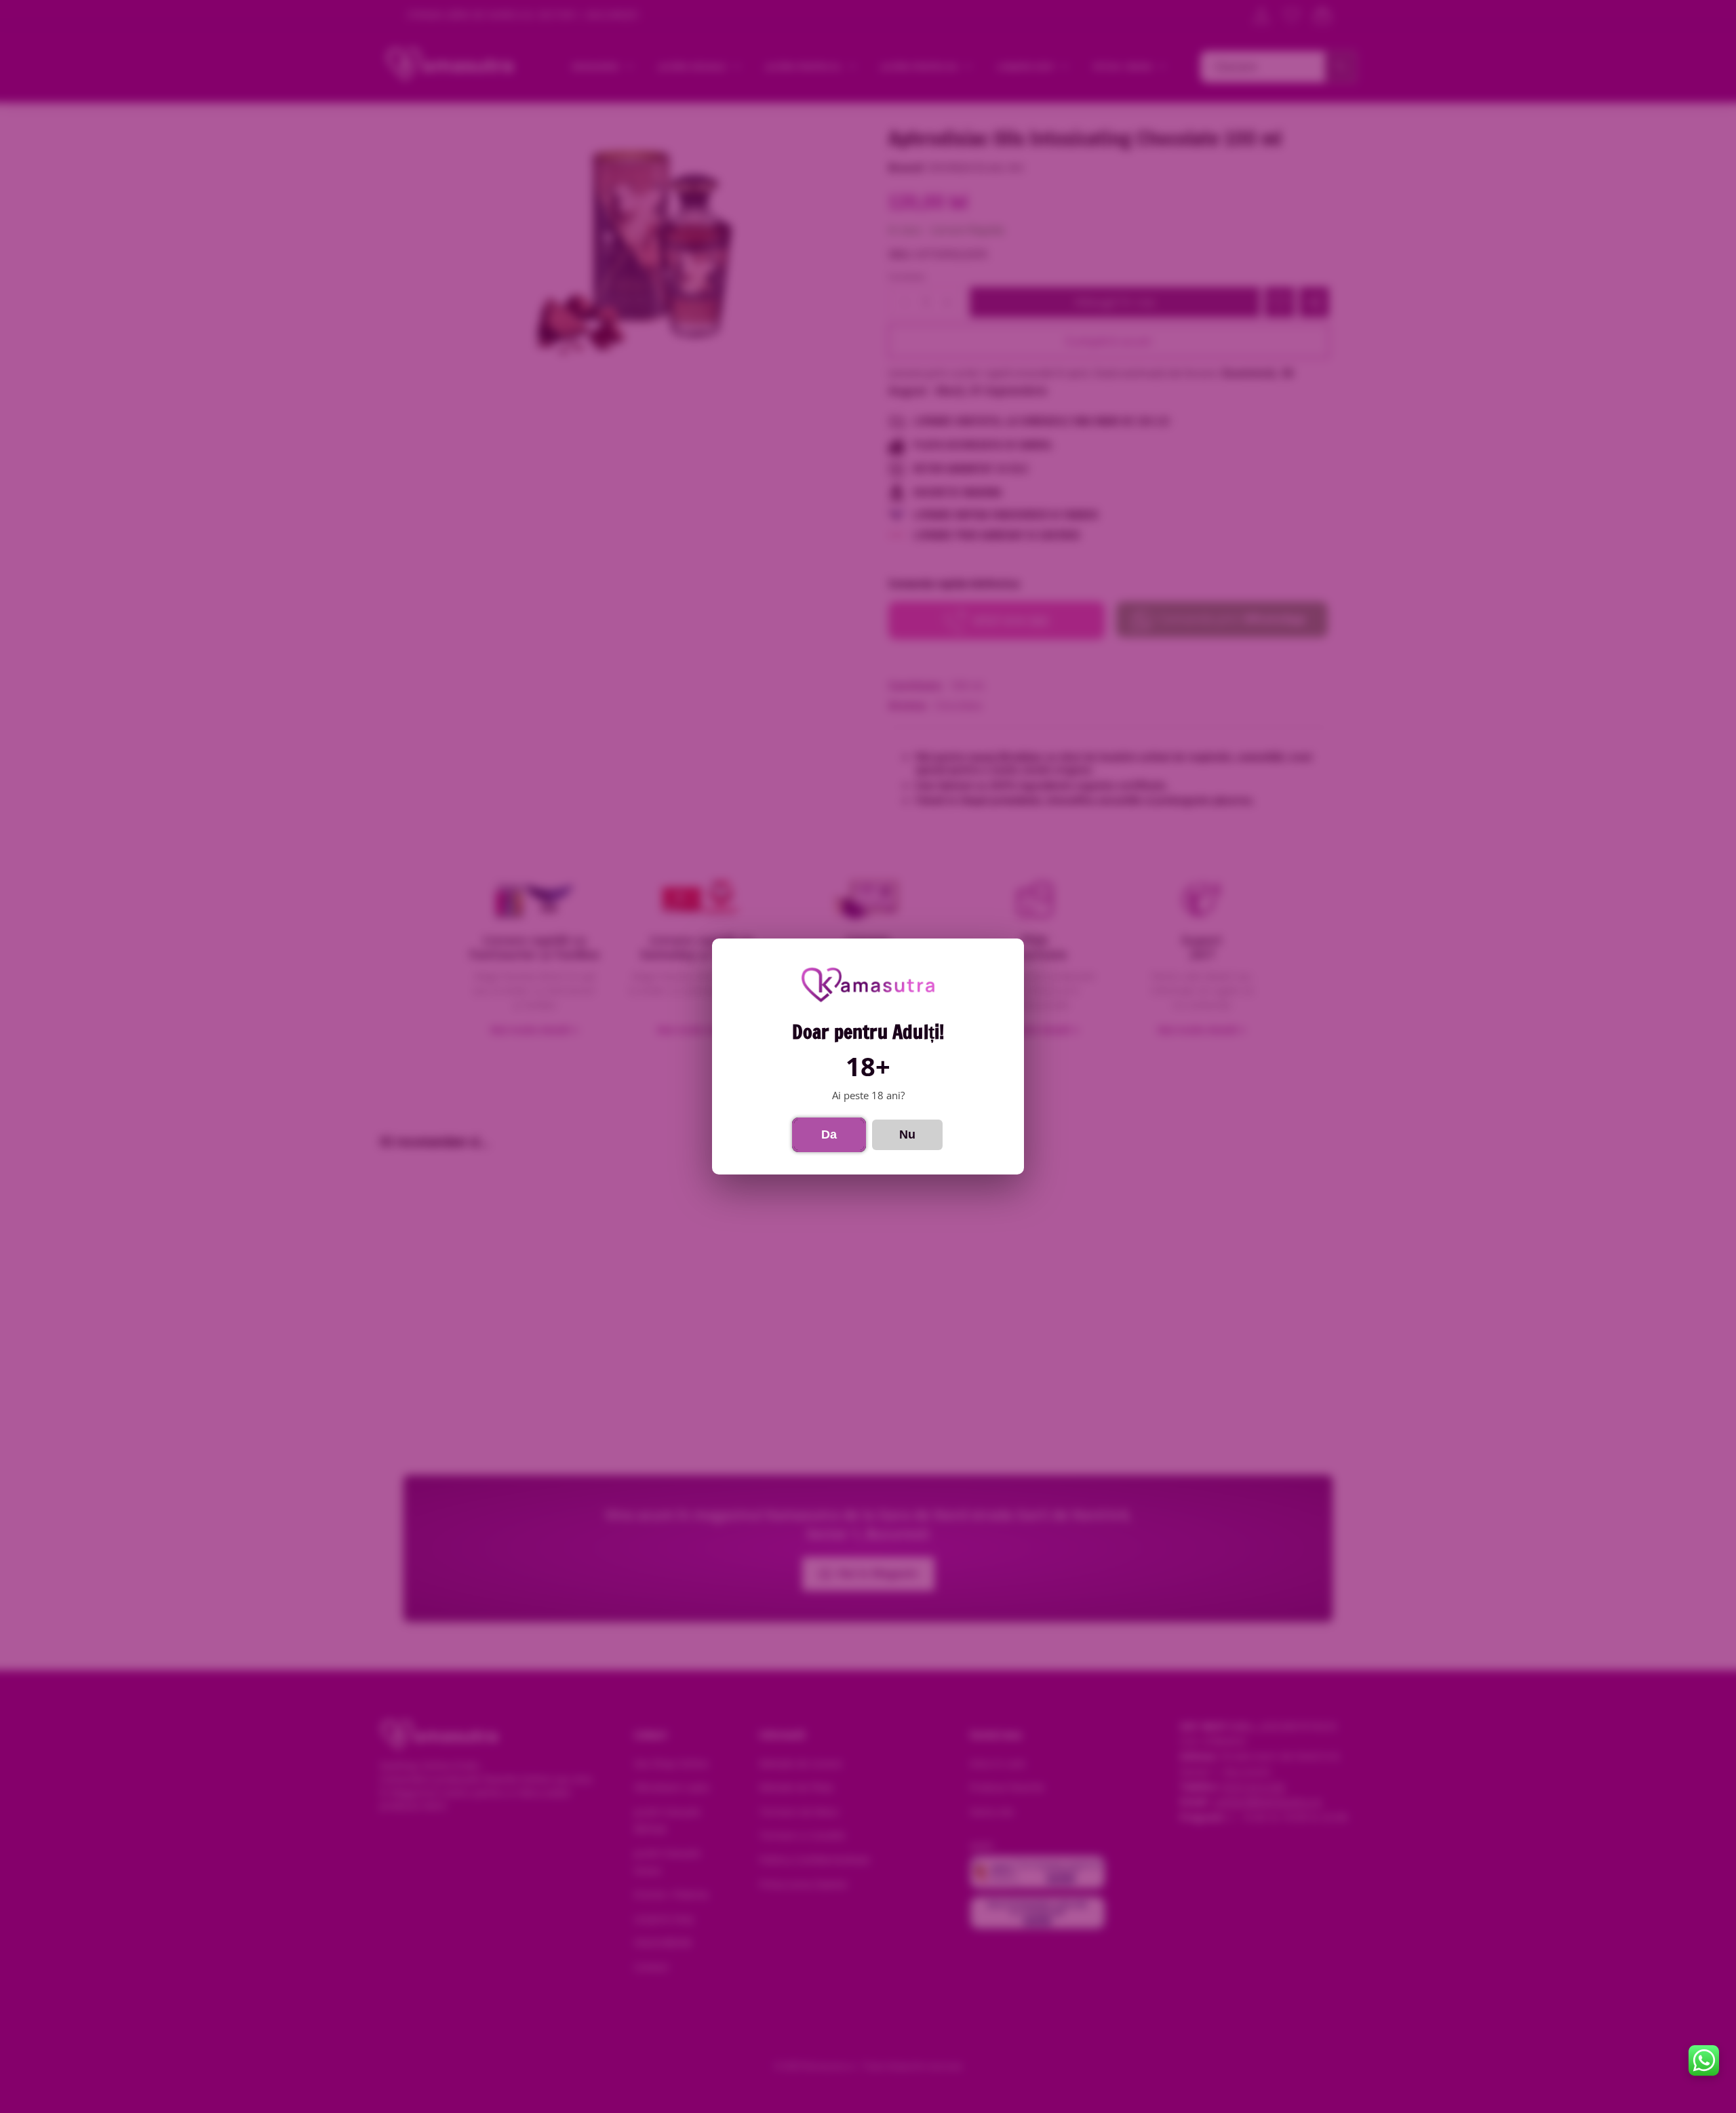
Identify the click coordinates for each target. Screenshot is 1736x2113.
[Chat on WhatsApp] (1704, 2060)
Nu (907, 1134)
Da (829, 1134)
